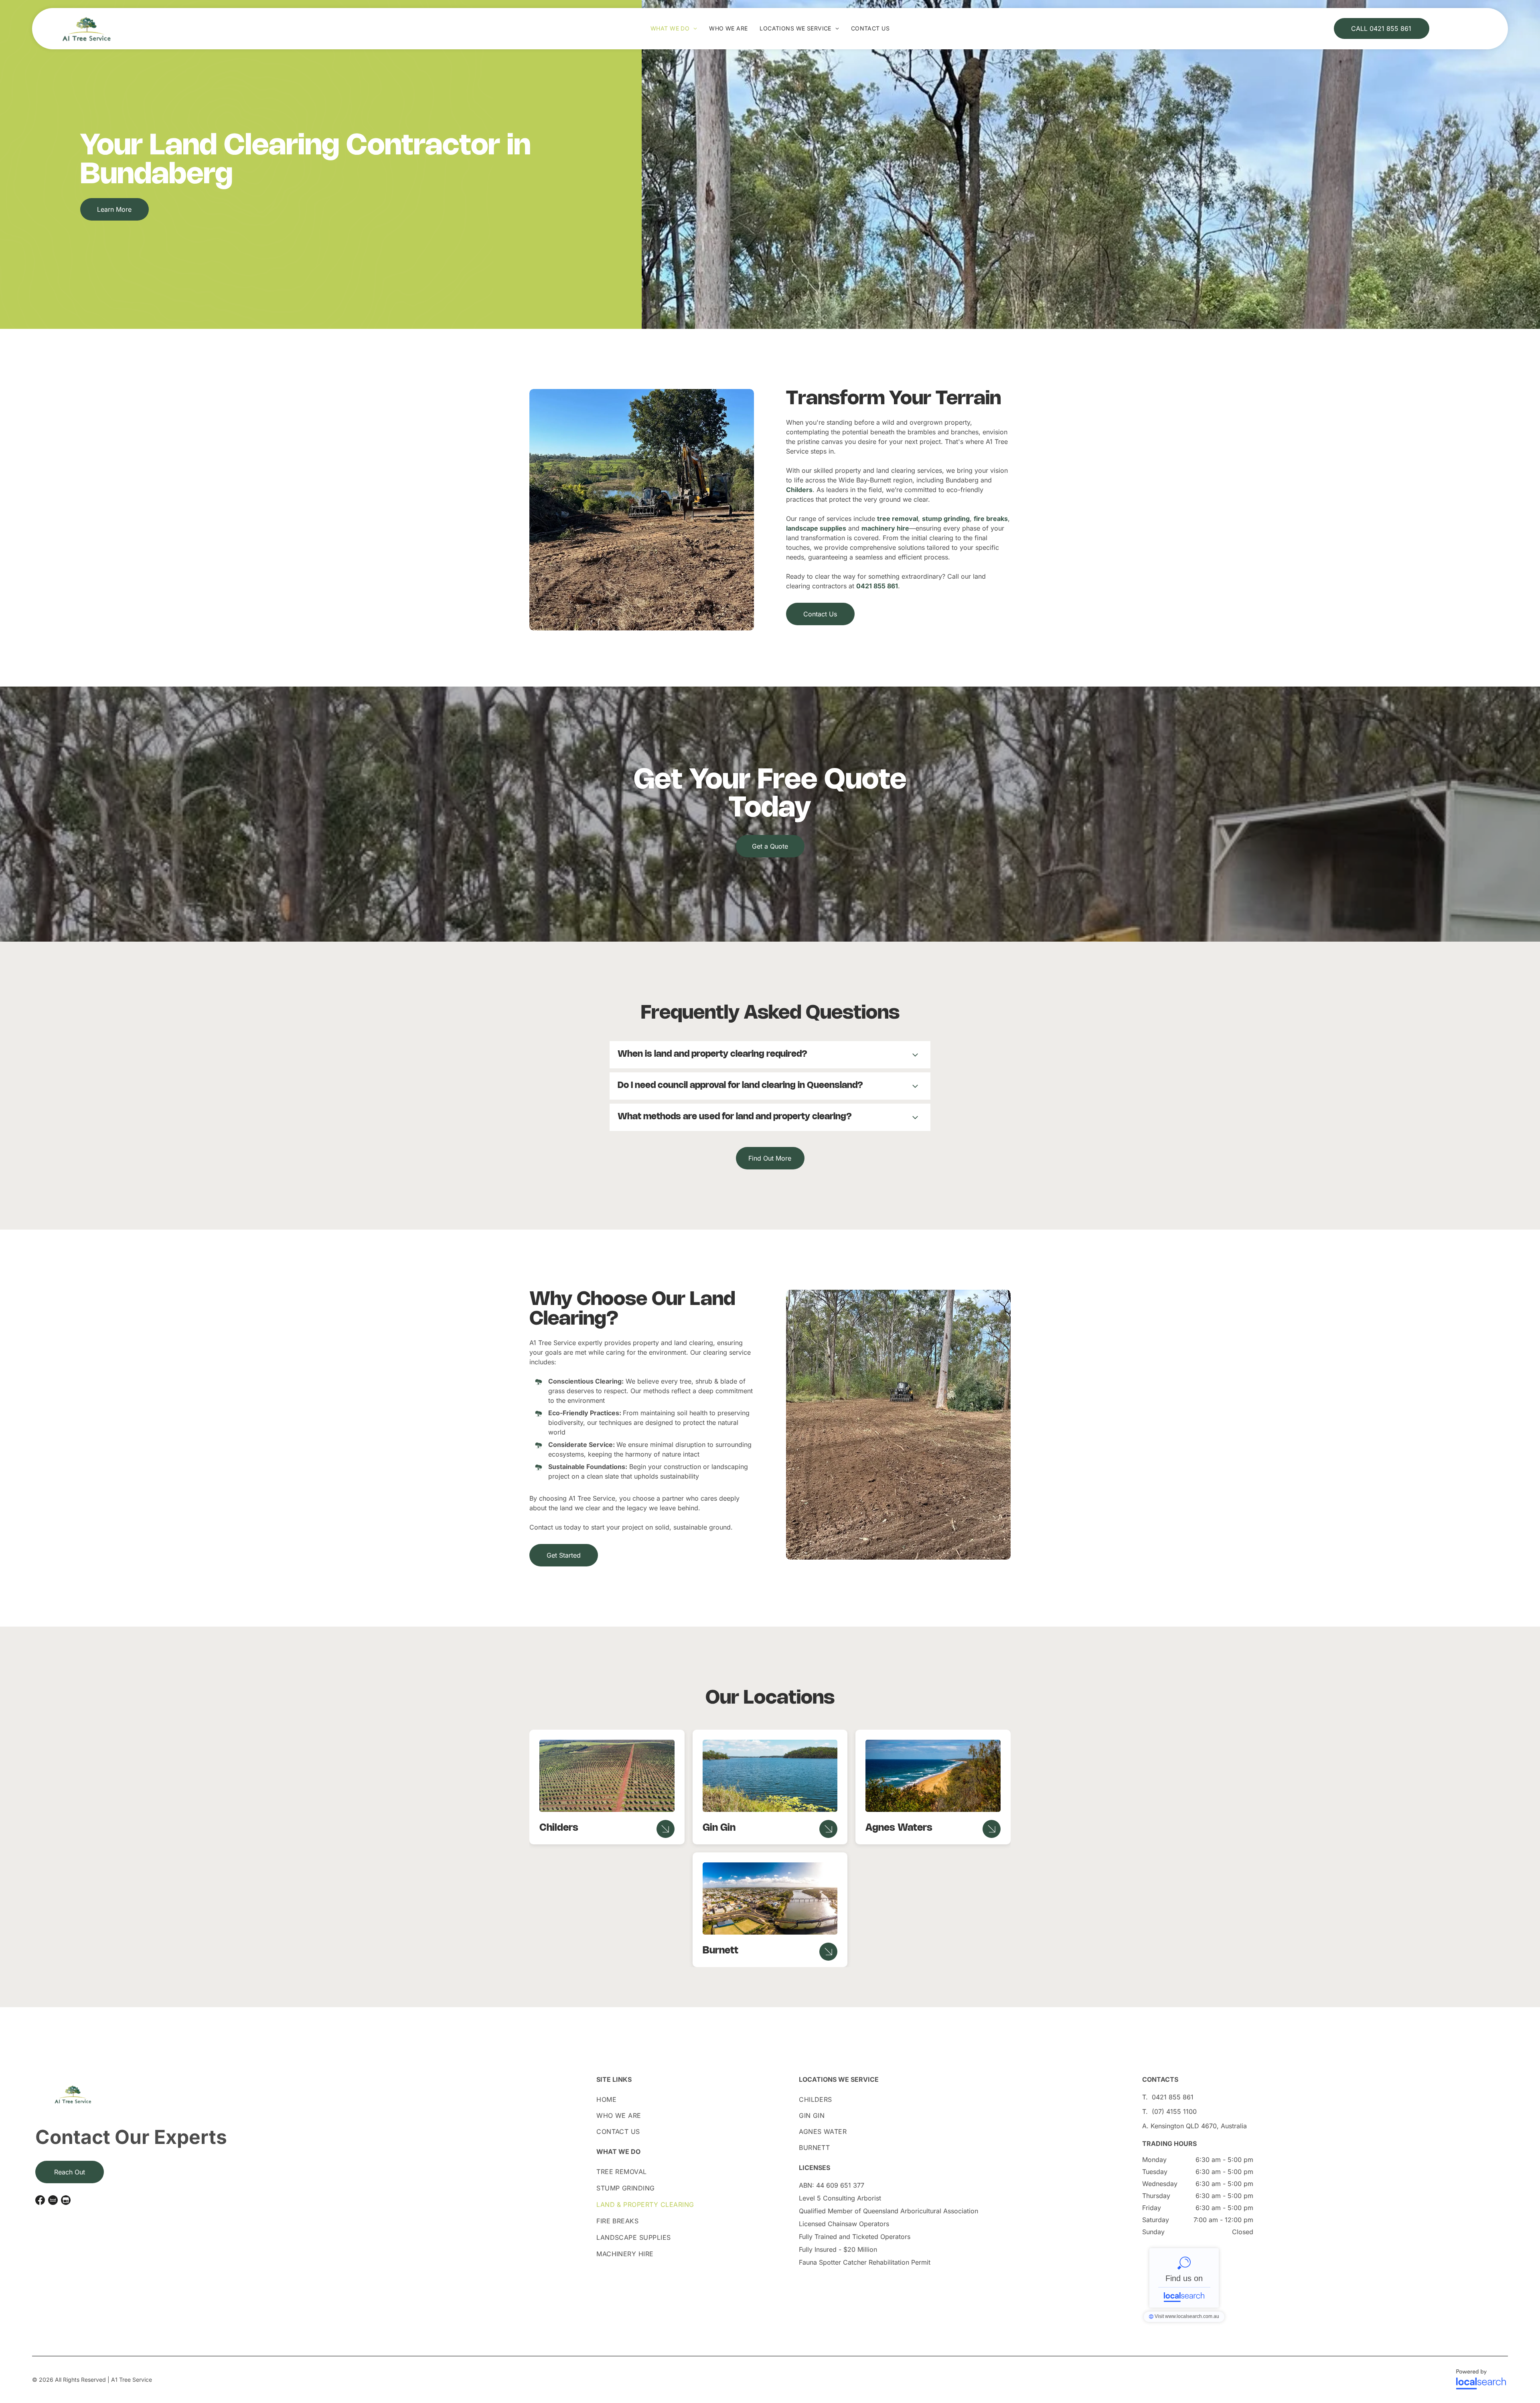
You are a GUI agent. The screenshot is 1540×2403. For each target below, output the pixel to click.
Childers (799, 490)
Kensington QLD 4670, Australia (1199, 2126)
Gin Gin (719, 1828)
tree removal (898, 519)
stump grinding (946, 519)
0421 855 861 (877, 586)
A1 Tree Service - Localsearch (1184, 2278)
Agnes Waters (899, 1828)
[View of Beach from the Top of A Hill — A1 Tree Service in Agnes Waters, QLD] (933, 1776)
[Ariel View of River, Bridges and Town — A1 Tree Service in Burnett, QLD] (770, 1898)
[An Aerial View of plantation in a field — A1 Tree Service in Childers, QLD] (607, 1776)
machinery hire (885, 528)
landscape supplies (816, 528)
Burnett (720, 1951)
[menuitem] (674, 28)
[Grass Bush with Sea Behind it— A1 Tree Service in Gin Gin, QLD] (770, 1776)
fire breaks (991, 519)
